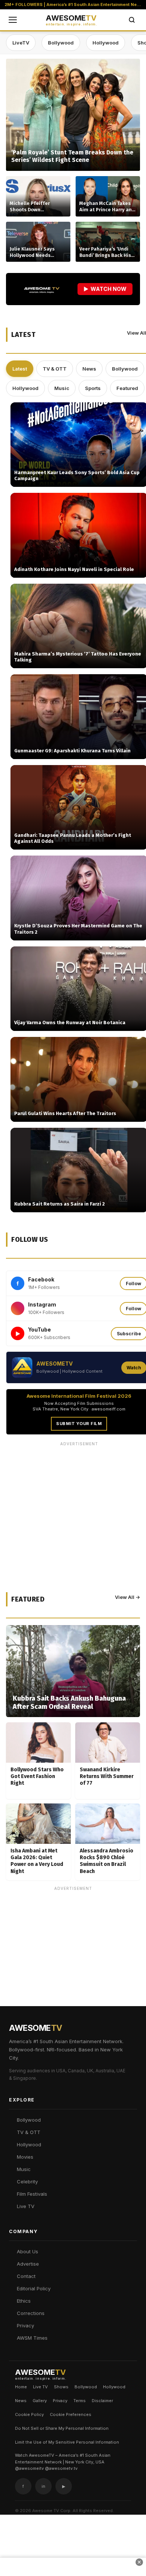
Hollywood (106, 43)
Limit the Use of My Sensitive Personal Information (67, 2442)
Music (62, 388)
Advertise (28, 2264)
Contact (26, 2276)
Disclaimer (102, 2401)
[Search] (132, 20)
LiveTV (21, 43)
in (43, 2486)
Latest (20, 369)
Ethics (24, 2301)
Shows (61, 2387)
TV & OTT (55, 369)
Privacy (25, 2325)
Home (21, 2387)
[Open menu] (13, 20)
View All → (127, 1597)
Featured (127, 388)
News (89, 369)
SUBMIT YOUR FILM (79, 1424)
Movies (25, 2157)
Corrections (31, 2313)
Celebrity (27, 2182)
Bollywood (61, 43)
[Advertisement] (73, 1967)
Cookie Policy (29, 2414)
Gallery (40, 2401)
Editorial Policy (34, 2288)
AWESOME (71, 20)
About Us (28, 2251)
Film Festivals (32, 2194)
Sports (93, 388)
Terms (80, 2401)
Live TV (26, 2206)
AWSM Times (32, 2338)
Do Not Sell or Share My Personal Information (62, 2428)
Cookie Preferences (71, 2414)
